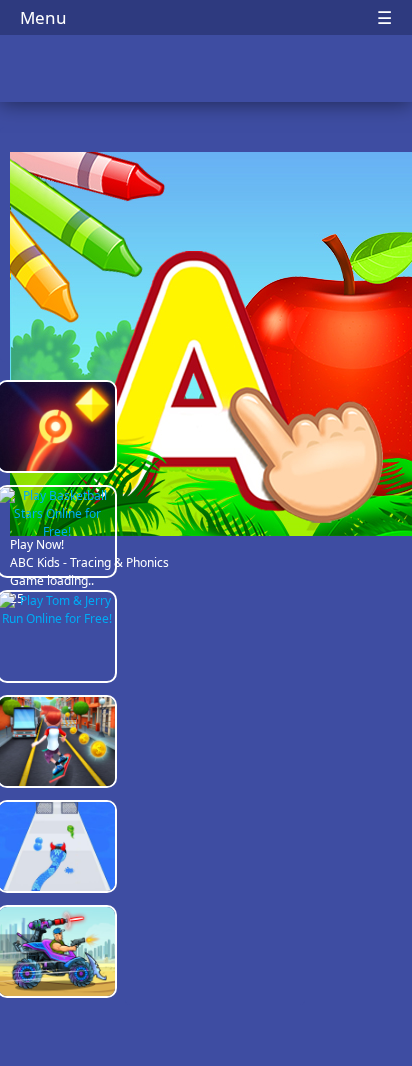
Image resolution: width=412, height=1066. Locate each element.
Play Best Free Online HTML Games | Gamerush (206, 70)
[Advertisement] (215, 690)
